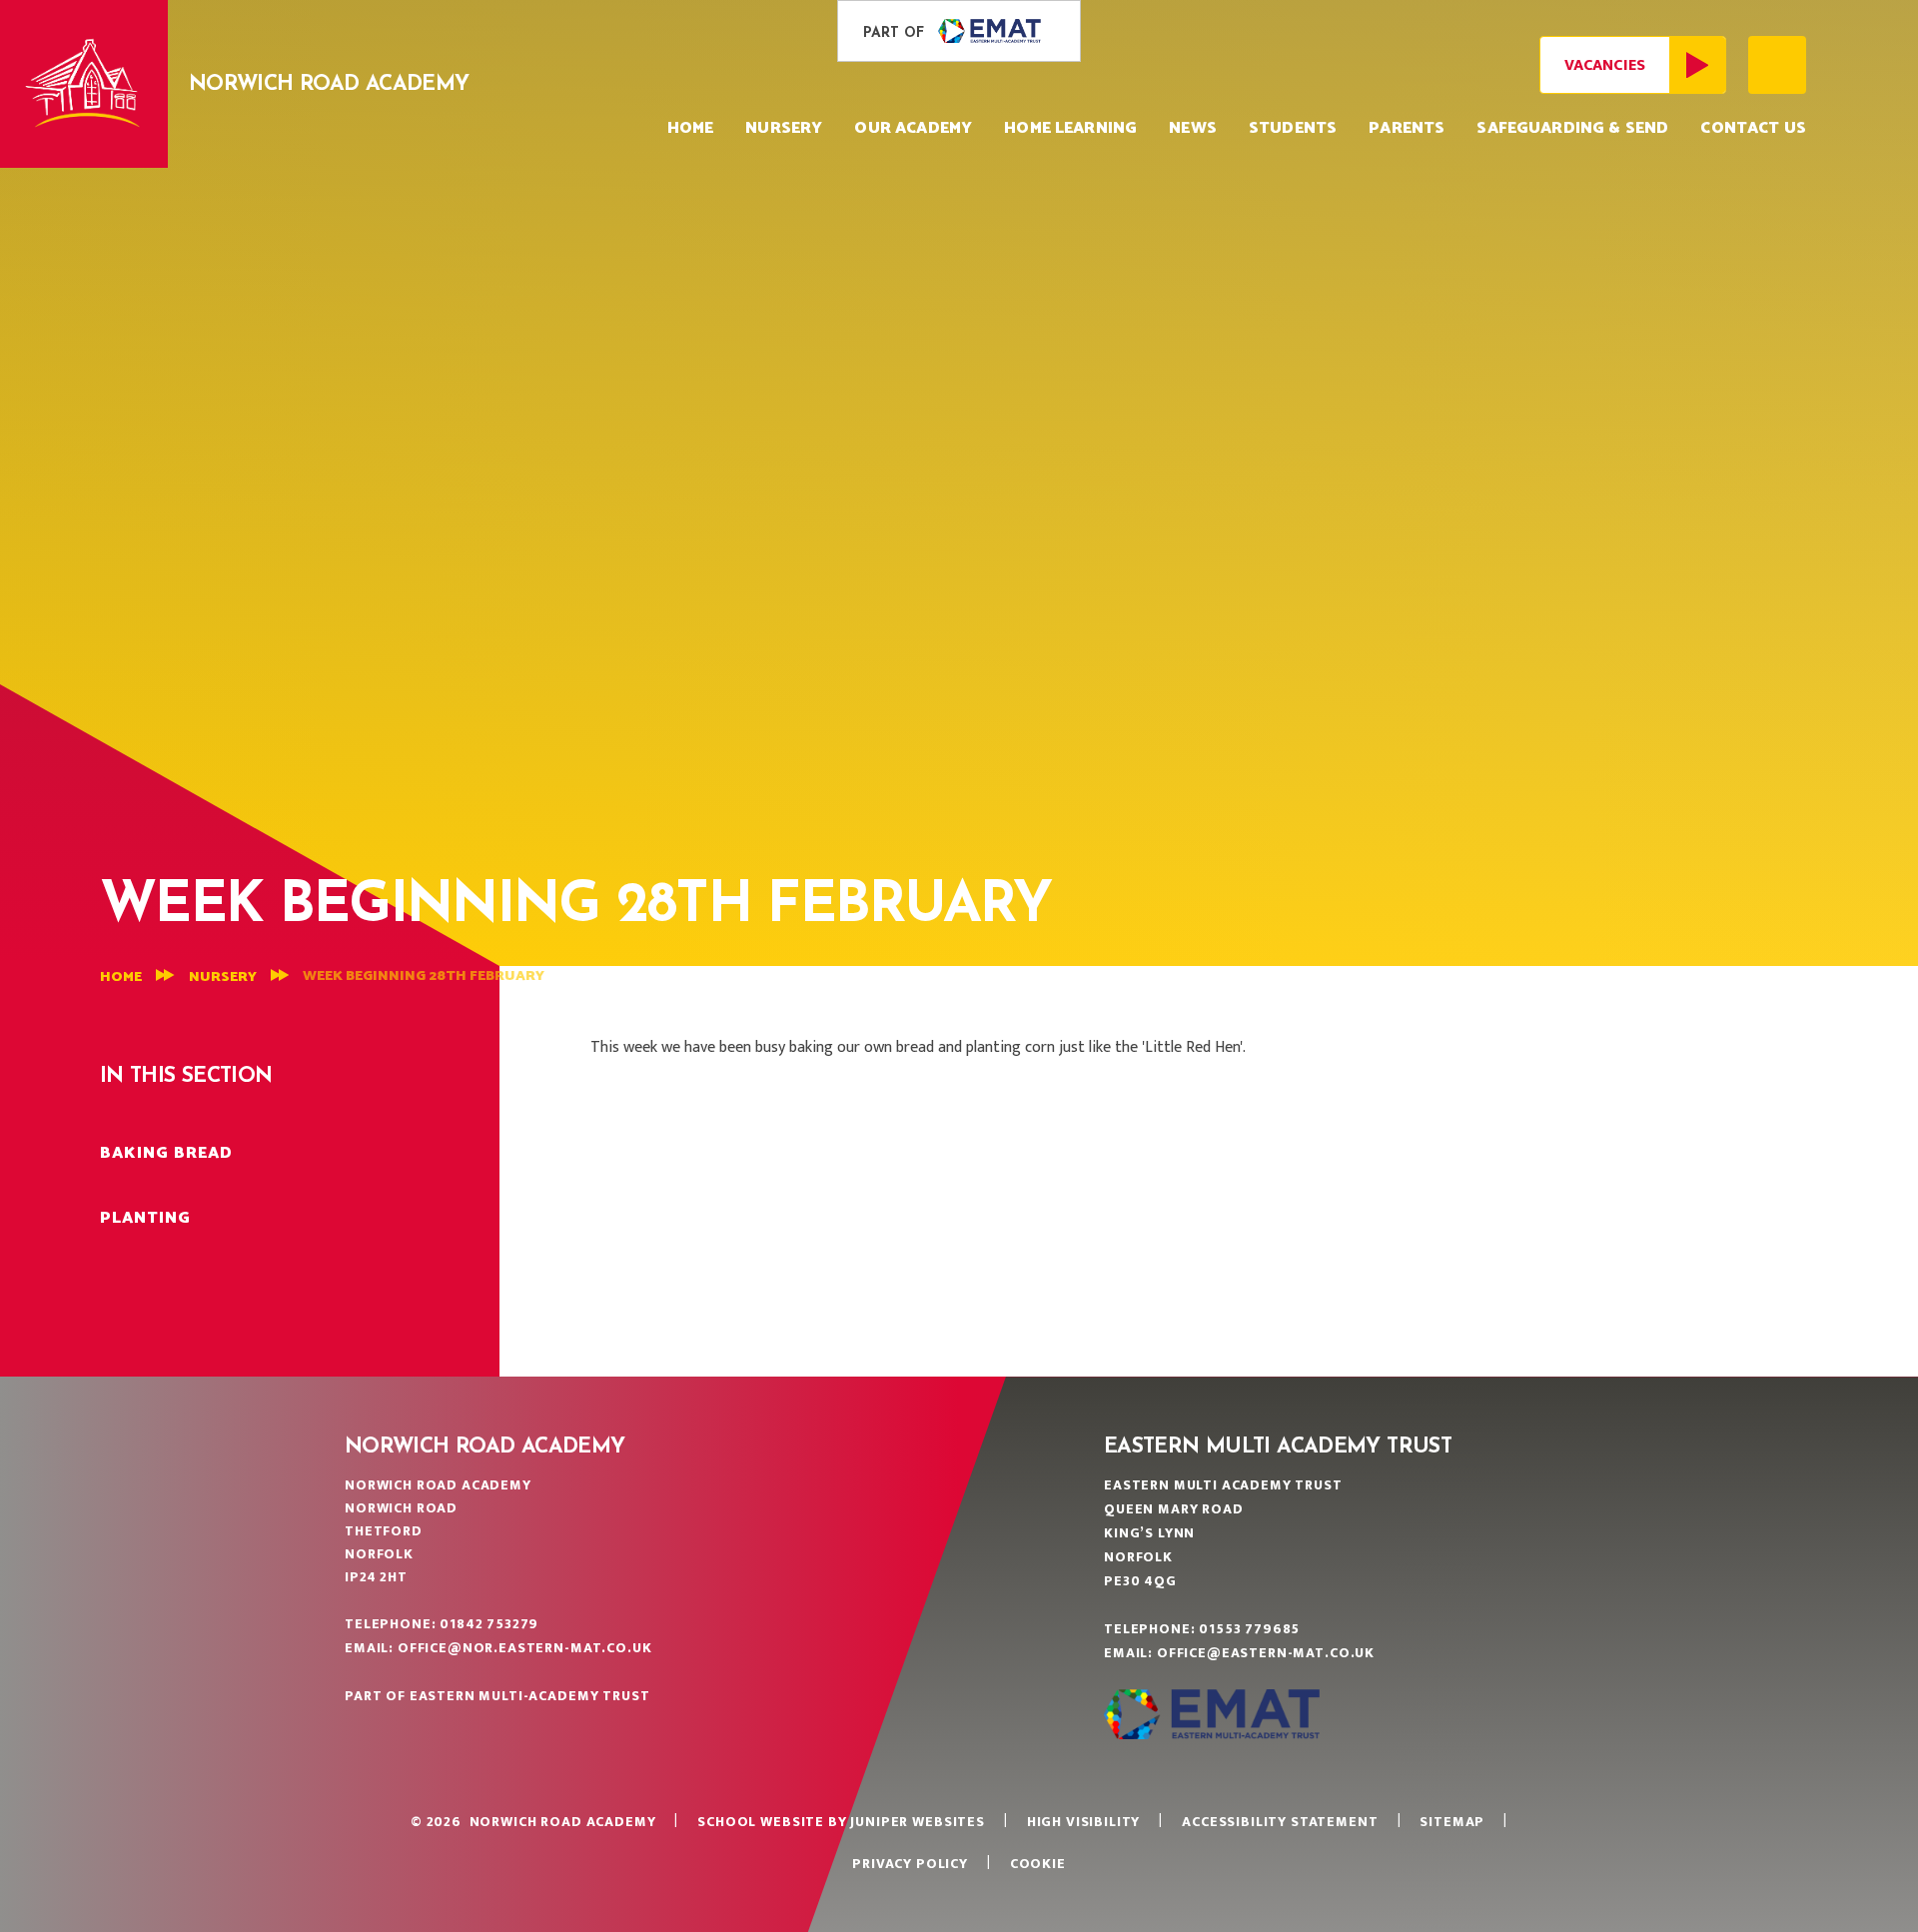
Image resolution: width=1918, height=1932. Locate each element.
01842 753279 (489, 1624)
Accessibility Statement (1280, 1822)
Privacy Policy (910, 1864)
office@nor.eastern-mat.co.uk (525, 1648)
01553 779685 (1249, 1629)
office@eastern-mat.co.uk (1266, 1653)
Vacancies (1605, 65)
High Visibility (1084, 1822)
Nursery (223, 977)
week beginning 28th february (424, 976)
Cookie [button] (1038, 1864)
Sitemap (1452, 1822)
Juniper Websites (917, 1822)
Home (121, 977)
